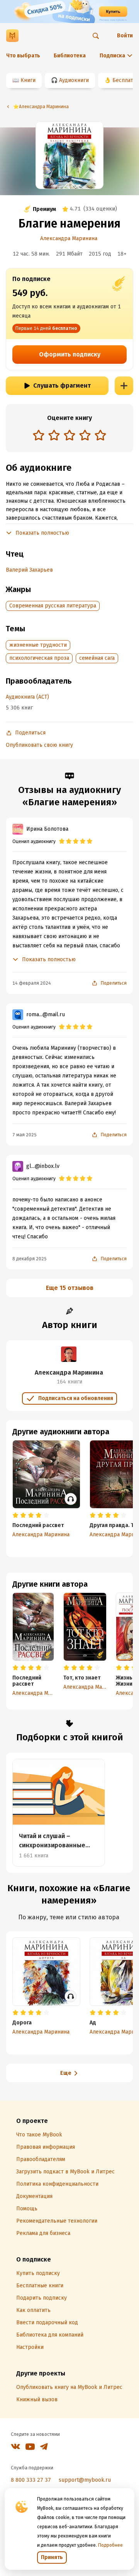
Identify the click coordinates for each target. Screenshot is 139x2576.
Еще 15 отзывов (70, 1288)
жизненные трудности (38, 645)
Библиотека (70, 56)
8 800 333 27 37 (31, 2480)
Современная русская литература (53, 606)
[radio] (39, 435)
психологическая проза (39, 658)
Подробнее (110, 2545)
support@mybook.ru (85, 2480)
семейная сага (97, 658)
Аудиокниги (74, 80)
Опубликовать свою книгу (39, 745)
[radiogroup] (69, 436)
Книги (28, 80)
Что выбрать (23, 56)
